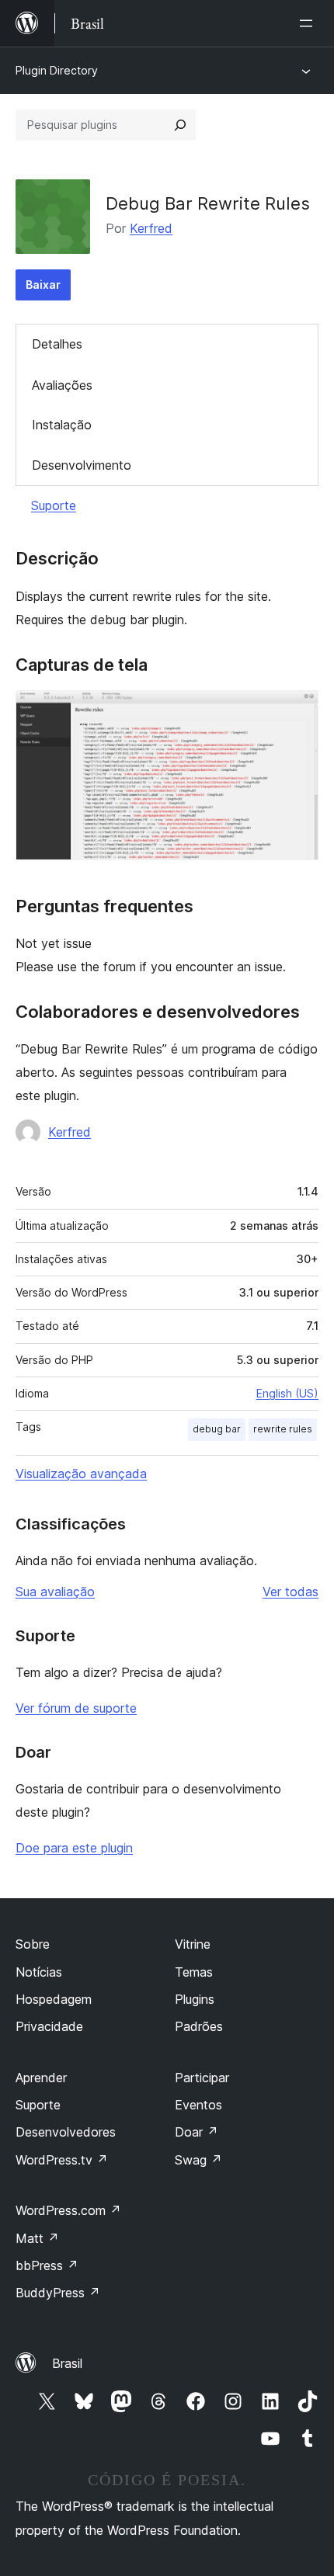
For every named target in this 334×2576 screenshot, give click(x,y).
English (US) (287, 1393)
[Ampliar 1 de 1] (297, 711)
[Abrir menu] (309, 23)
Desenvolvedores (66, 2132)
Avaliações (62, 385)
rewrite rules (283, 1429)
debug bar (217, 1429)
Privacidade (49, 2026)
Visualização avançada (81, 1474)
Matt (37, 2238)
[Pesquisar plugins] (180, 125)
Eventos (198, 2105)
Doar (197, 2132)
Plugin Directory (57, 70)
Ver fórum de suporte (76, 1708)
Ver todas (291, 1592)
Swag (198, 2160)
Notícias (39, 1972)
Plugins (195, 1999)
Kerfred (151, 228)
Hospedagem (54, 1999)
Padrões (199, 2026)
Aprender (41, 2078)
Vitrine (193, 1944)
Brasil (67, 2363)
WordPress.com (68, 2210)
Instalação (62, 425)
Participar (202, 2078)
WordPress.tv (62, 2160)
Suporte (54, 505)
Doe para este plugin (74, 1848)
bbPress (47, 2265)
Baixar (43, 285)
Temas (194, 1972)
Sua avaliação (55, 1592)
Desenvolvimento (82, 465)
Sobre (33, 1944)
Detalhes (57, 344)
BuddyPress (58, 2293)
